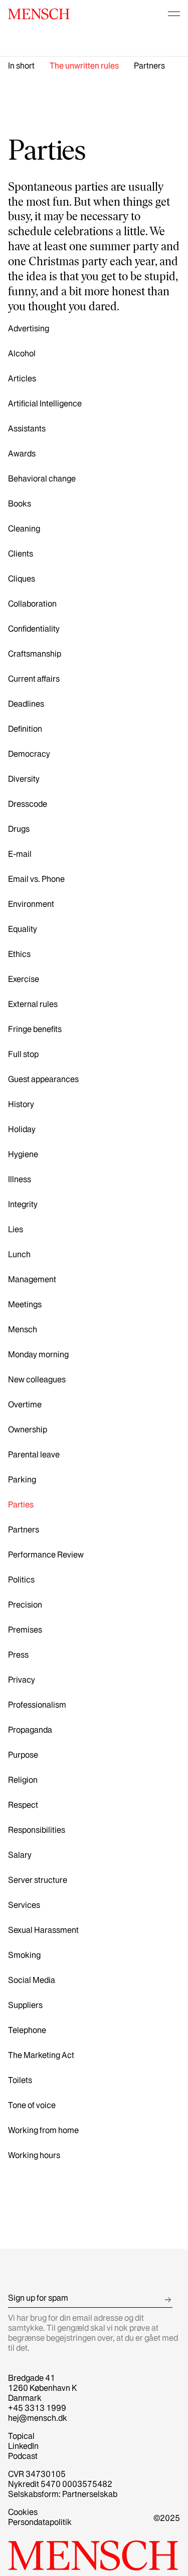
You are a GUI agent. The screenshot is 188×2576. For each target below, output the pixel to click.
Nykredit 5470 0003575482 (60, 2484)
